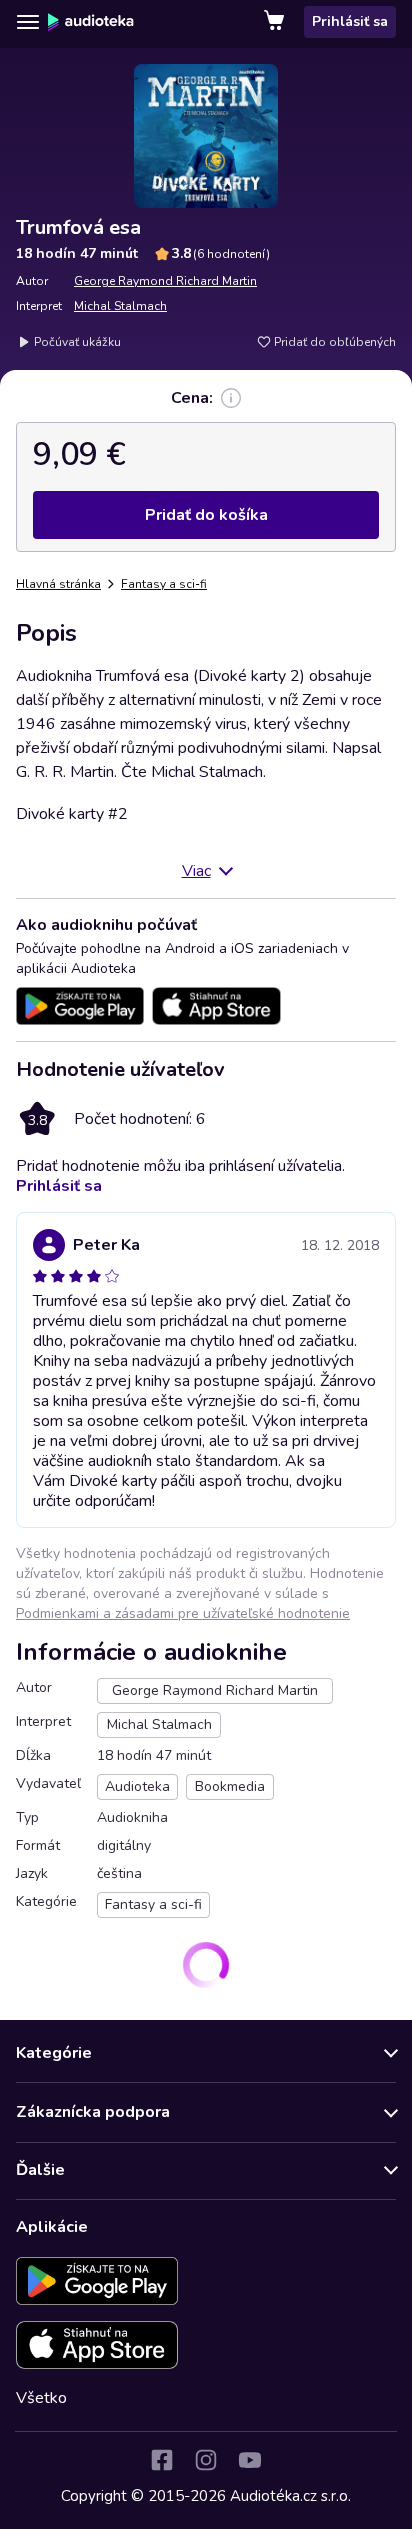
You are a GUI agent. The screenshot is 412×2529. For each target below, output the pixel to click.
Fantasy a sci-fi (164, 584)
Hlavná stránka (58, 584)
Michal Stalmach (120, 306)
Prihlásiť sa (350, 21)
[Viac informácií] (231, 398)
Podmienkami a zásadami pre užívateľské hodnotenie (183, 1613)
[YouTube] (250, 2460)
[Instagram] (206, 2460)
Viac (196, 871)
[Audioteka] (91, 22)
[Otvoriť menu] (28, 22)
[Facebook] (162, 2460)
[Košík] (276, 22)
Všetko (41, 2398)
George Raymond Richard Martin (165, 281)
